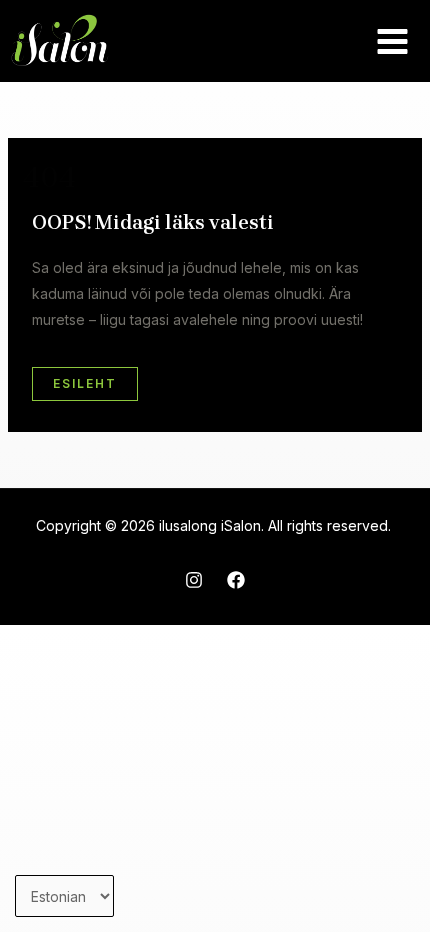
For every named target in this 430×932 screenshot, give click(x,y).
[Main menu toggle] (392, 41)
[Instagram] (194, 580)
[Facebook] (236, 580)
